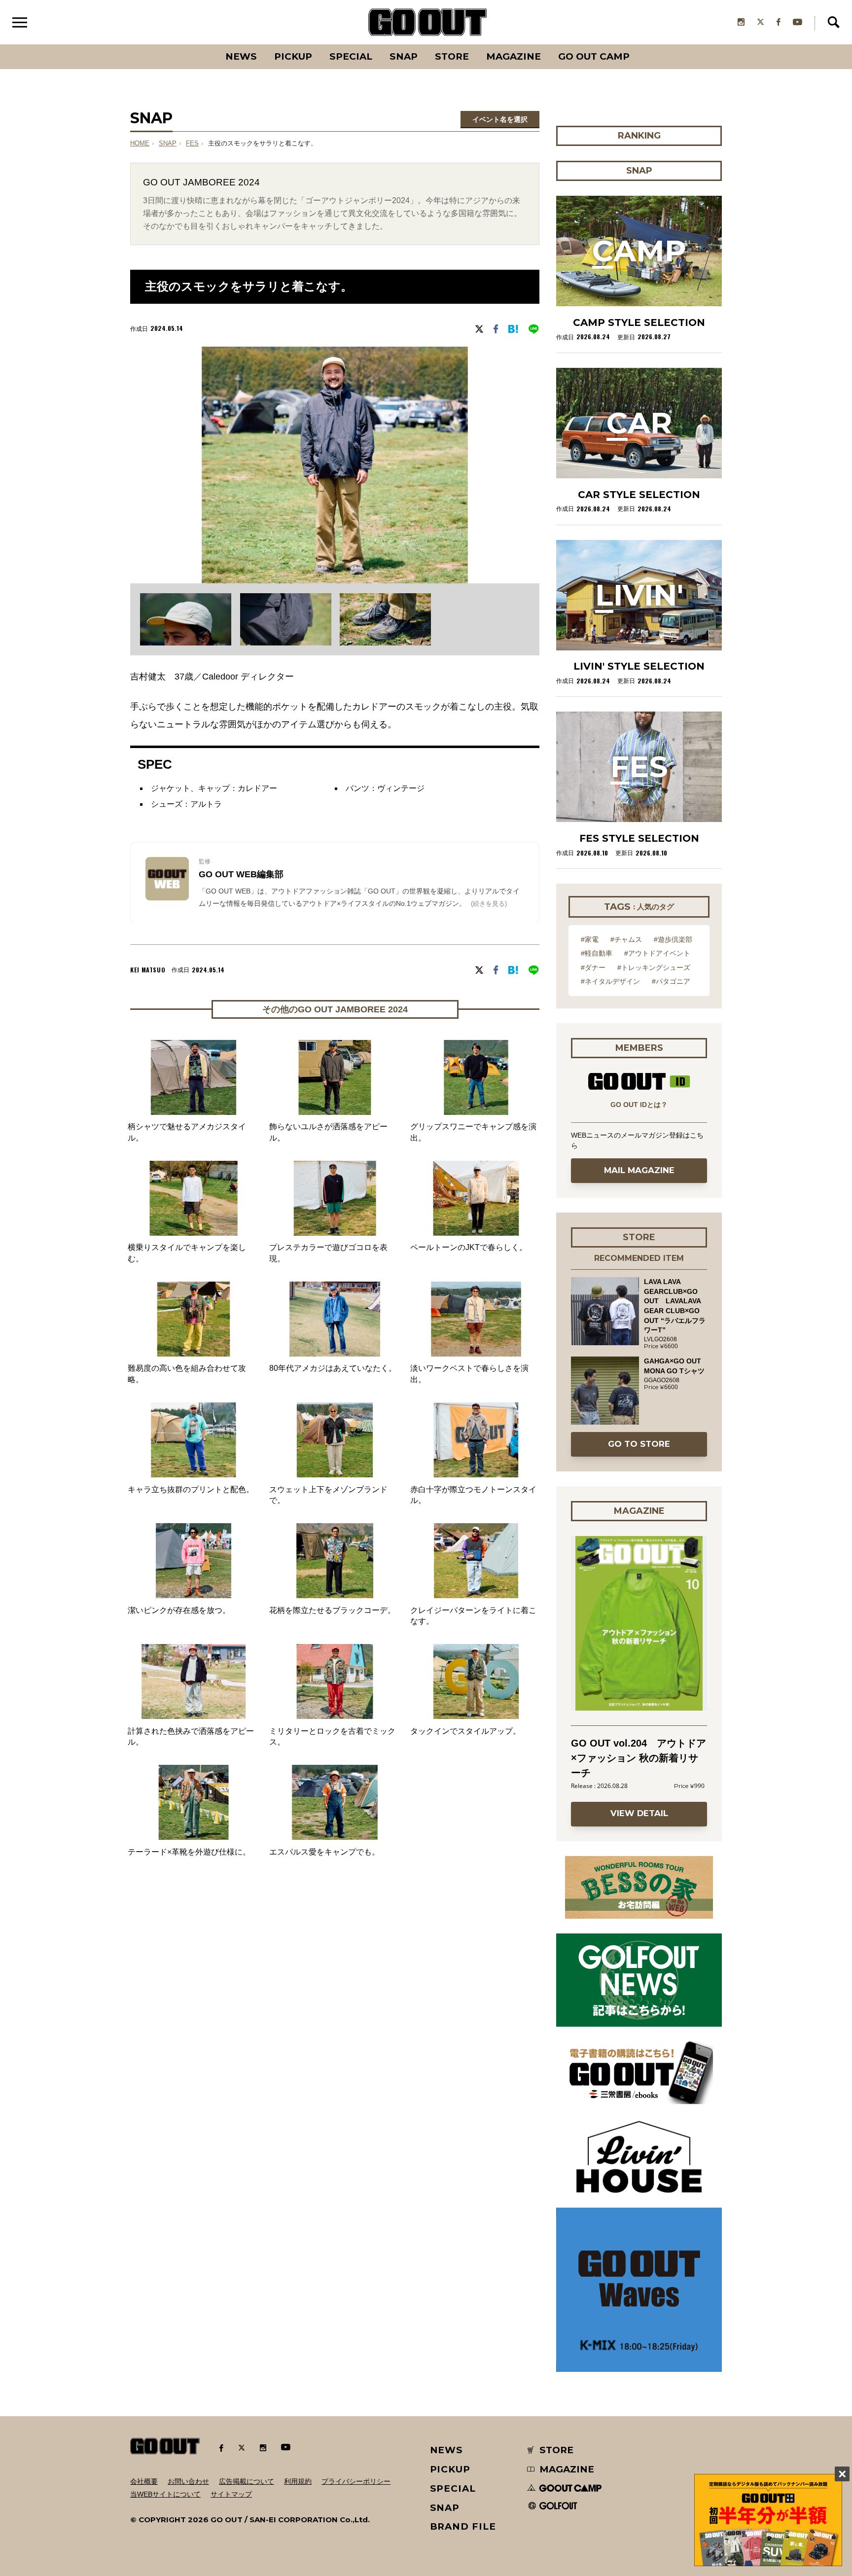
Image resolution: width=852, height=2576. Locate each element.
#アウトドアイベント (657, 953)
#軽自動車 (597, 953)
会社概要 (144, 2481)
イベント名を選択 (500, 119)
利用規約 (298, 2481)
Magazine (514, 56)
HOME (140, 143)
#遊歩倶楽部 (673, 939)
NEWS (447, 2450)
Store (452, 56)
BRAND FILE (463, 2526)
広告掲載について (247, 2481)
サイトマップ (231, 2494)
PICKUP (293, 56)
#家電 (590, 939)
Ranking (639, 44)
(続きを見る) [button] (489, 904)
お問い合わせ (188, 2481)
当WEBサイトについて (165, 2494)
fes (192, 143)
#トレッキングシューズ (654, 967)
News (241, 56)
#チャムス (626, 939)
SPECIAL (351, 56)
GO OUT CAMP (594, 56)
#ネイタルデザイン (610, 981)
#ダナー (593, 967)
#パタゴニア (671, 981)
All (204, 44)
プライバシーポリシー (356, 2481)
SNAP (404, 56)
